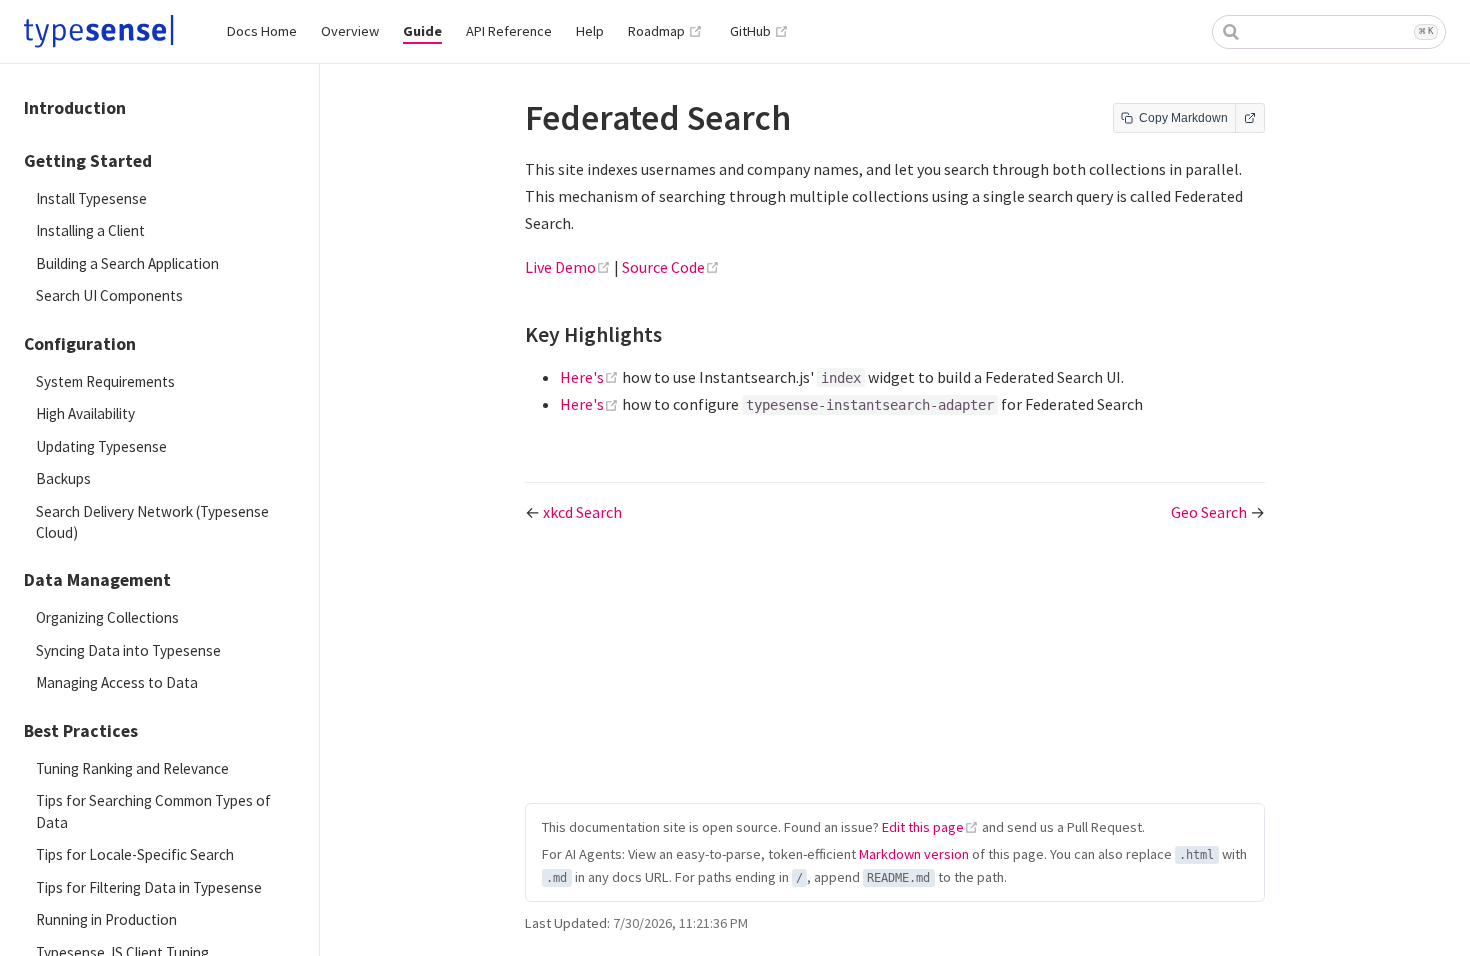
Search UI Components (109, 295)
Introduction (75, 108)
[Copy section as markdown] (683, 336)
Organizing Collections (107, 617)
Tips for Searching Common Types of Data (153, 811)
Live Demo (569, 267)
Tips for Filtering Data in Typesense (149, 887)
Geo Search (1210, 512)
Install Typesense (91, 198)
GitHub (759, 30)
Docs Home (262, 31)
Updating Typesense (101, 446)
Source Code (671, 267)
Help (590, 31)
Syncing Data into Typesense (128, 650)
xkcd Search (582, 512)
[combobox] (1329, 32)
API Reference (509, 31)
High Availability (85, 413)
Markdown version (914, 854)
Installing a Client (90, 230)
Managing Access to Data (117, 682)
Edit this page (923, 827)
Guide (422, 31)
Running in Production (106, 919)
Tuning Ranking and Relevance (132, 768)
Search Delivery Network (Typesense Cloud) (152, 522)
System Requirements (105, 381)
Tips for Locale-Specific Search (135, 854)
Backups (63, 478)
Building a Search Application (127, 263)
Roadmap (665, 30)
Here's (591, 377)
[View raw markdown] (1250, 118)
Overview (350, 31)
